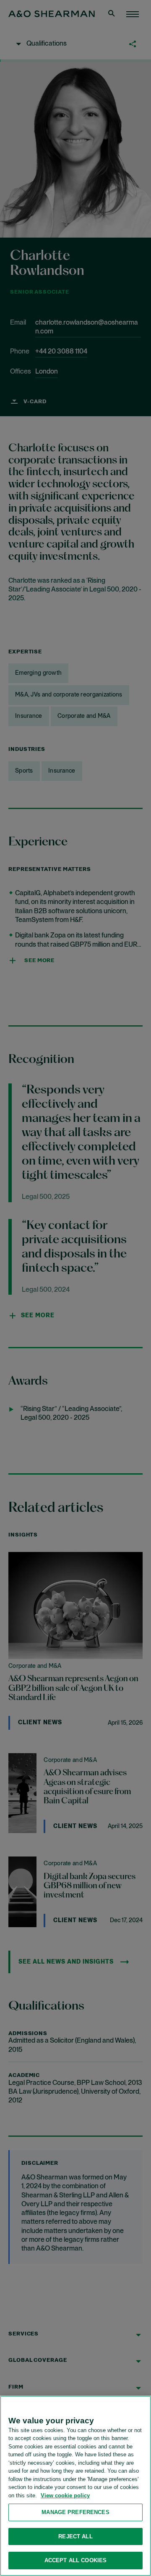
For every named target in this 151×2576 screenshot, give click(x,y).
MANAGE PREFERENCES (75, 2512)
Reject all (75, 2536)
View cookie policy (65, 2495)
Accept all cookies (75, 2560)
